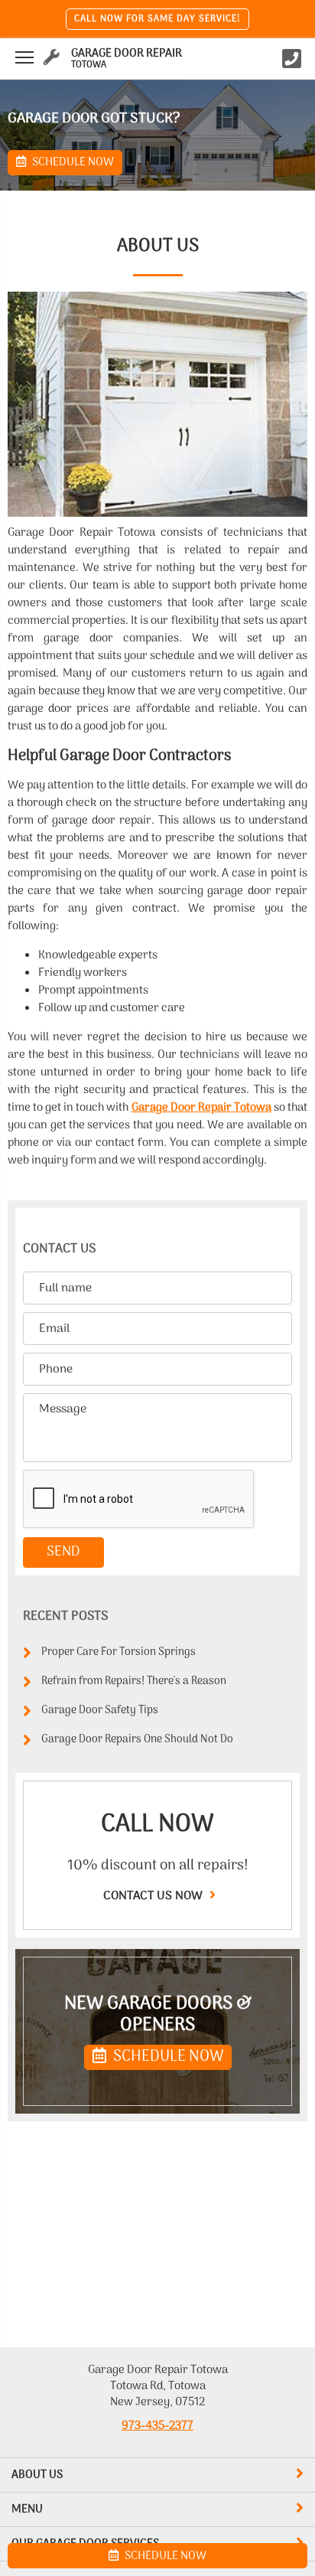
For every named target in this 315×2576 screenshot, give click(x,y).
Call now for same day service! (157, 19)
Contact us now (154, 1896)
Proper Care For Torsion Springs (119, 1652)
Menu (27, 2509)
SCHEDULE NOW (167, 2057)
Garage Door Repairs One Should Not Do (137, 1740)
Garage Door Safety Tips (100, 1711)
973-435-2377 (157, 2426)
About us (37, 2475)
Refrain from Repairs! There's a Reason (134, 1681)
